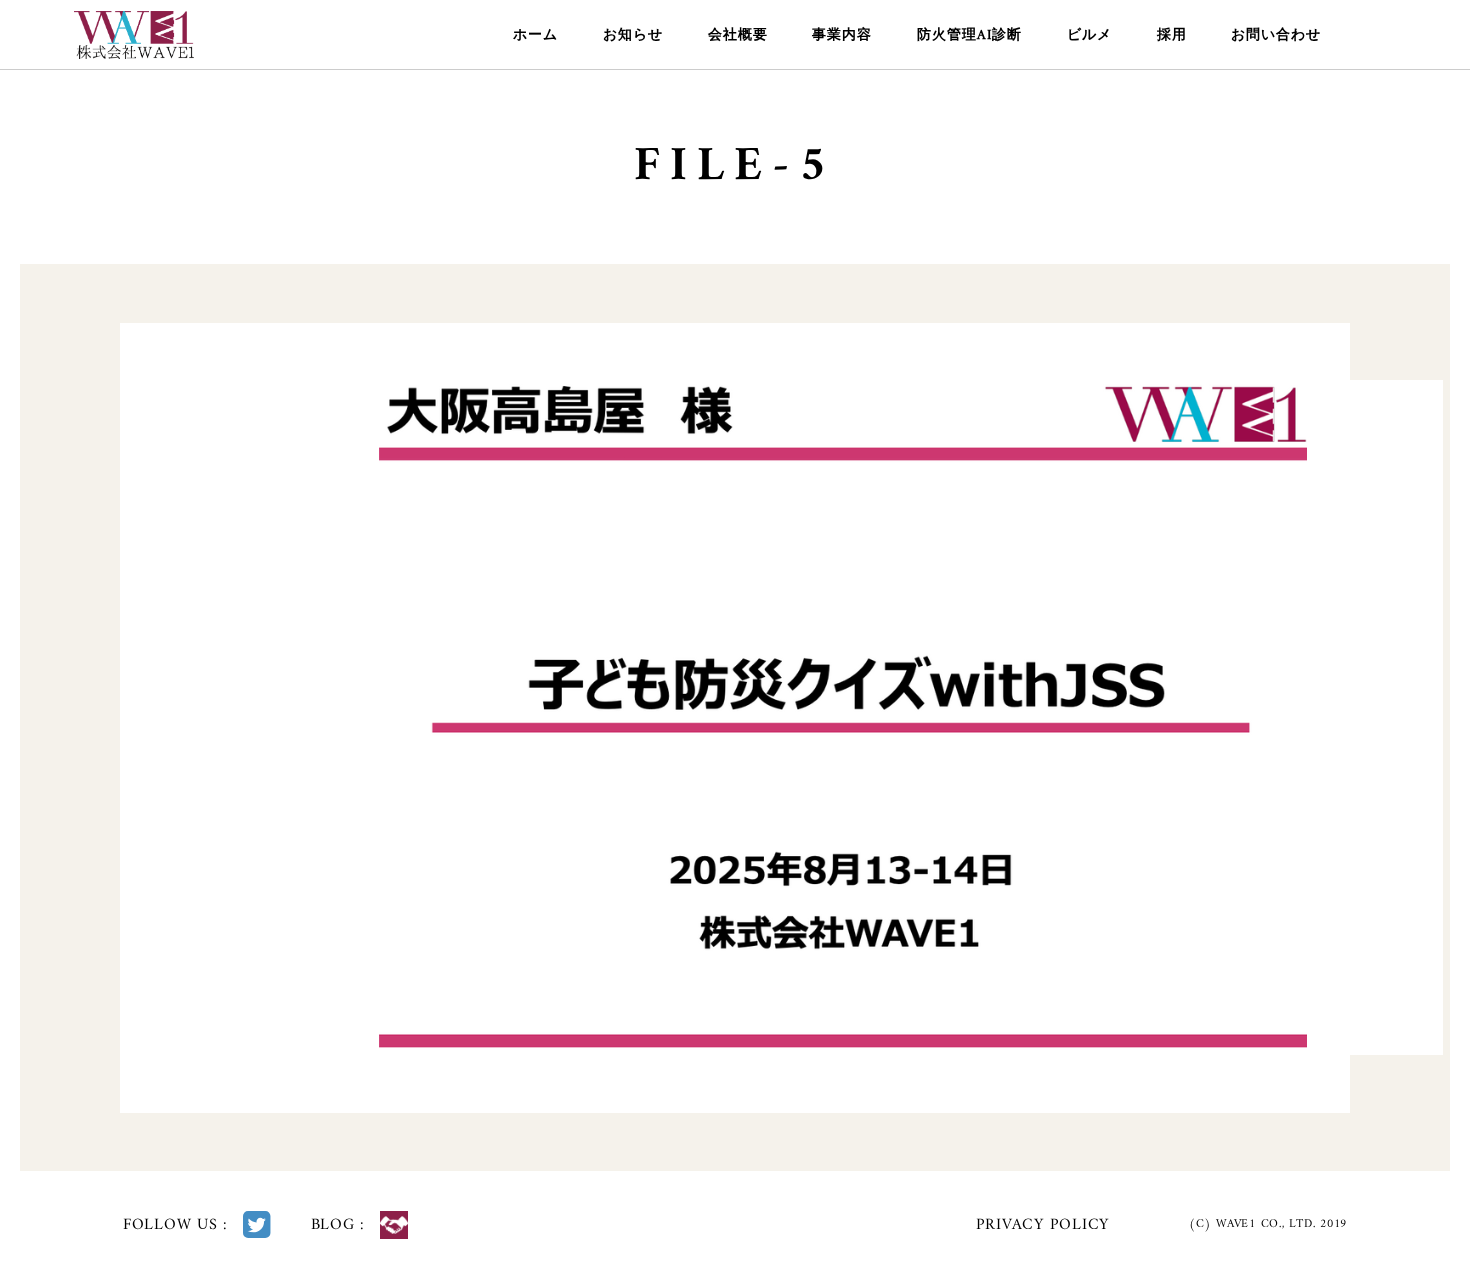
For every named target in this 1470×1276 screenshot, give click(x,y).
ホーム (535, 35)
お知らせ (633, 35)
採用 (1172, 35)
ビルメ (1089, 35)
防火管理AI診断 (969, 35)
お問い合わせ (1276, 35)
